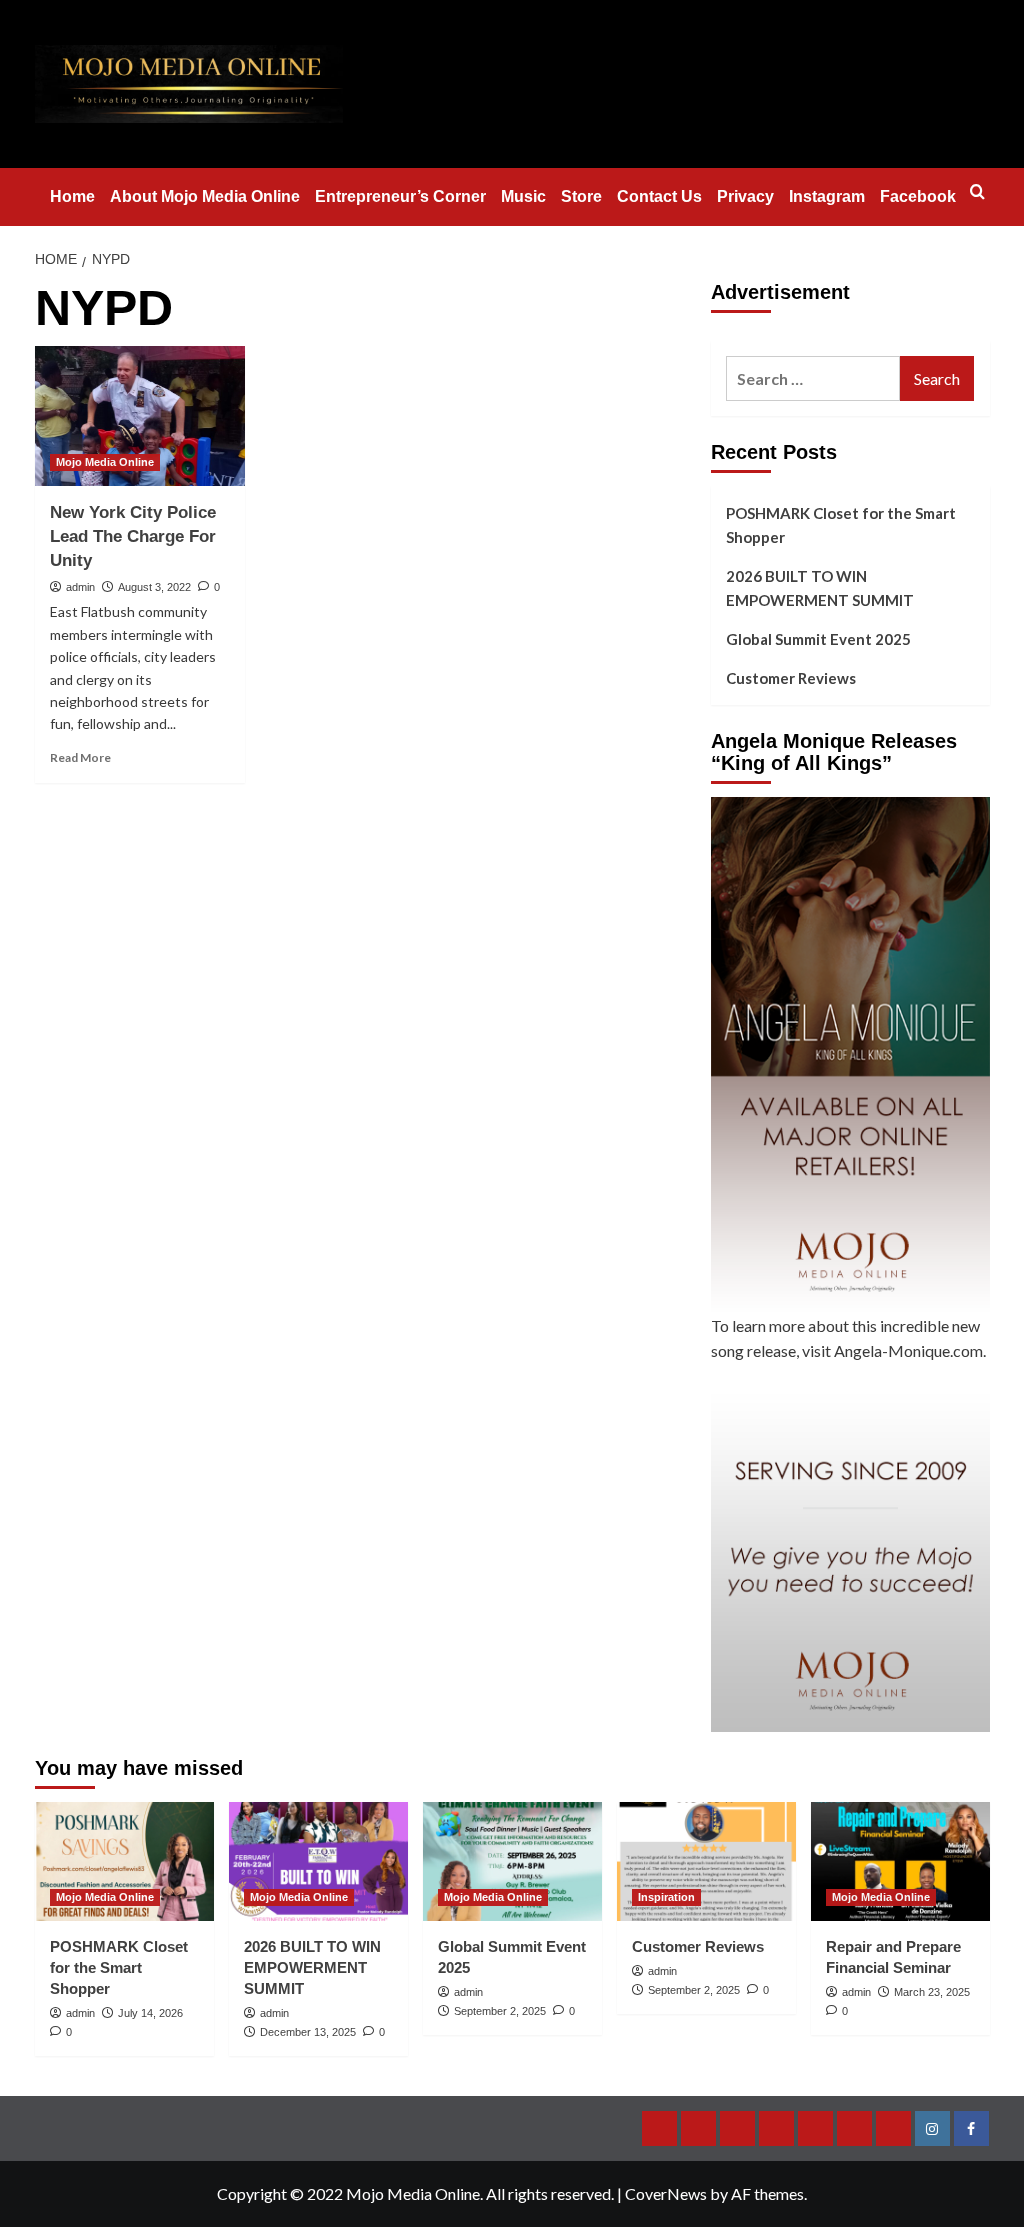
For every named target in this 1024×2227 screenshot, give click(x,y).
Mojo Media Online (105, 462)
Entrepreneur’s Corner (400, 196)
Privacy (745, 196)
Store (581, 196)
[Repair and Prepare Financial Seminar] (900, 1861)
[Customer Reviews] (706, 1861)
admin (80, 587)
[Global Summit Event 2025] (512, 1861)
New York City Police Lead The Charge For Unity (133, 536)
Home (72, 196)
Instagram (827, 196)
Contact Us (659, 196)
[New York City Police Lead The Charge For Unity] (140, 416)
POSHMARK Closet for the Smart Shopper (841, 525)
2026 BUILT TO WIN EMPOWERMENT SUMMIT (820, 588)
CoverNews (666, 2193)
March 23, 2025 (932, 1992)
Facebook (918, 196)
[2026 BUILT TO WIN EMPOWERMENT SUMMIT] (318, 1861)
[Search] (977, 192)
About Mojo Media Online (205, 196)
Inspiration (666, 1897)
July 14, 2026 (150, 2013)
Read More (80, 757)
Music (523, 196)
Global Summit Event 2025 (818, 639)
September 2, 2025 (500, 2011)
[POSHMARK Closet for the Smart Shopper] (124, 1861)
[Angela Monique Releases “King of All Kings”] (850, 1054)
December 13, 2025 (308, 2032)
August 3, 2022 (154, 587)
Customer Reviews (791, 678)
